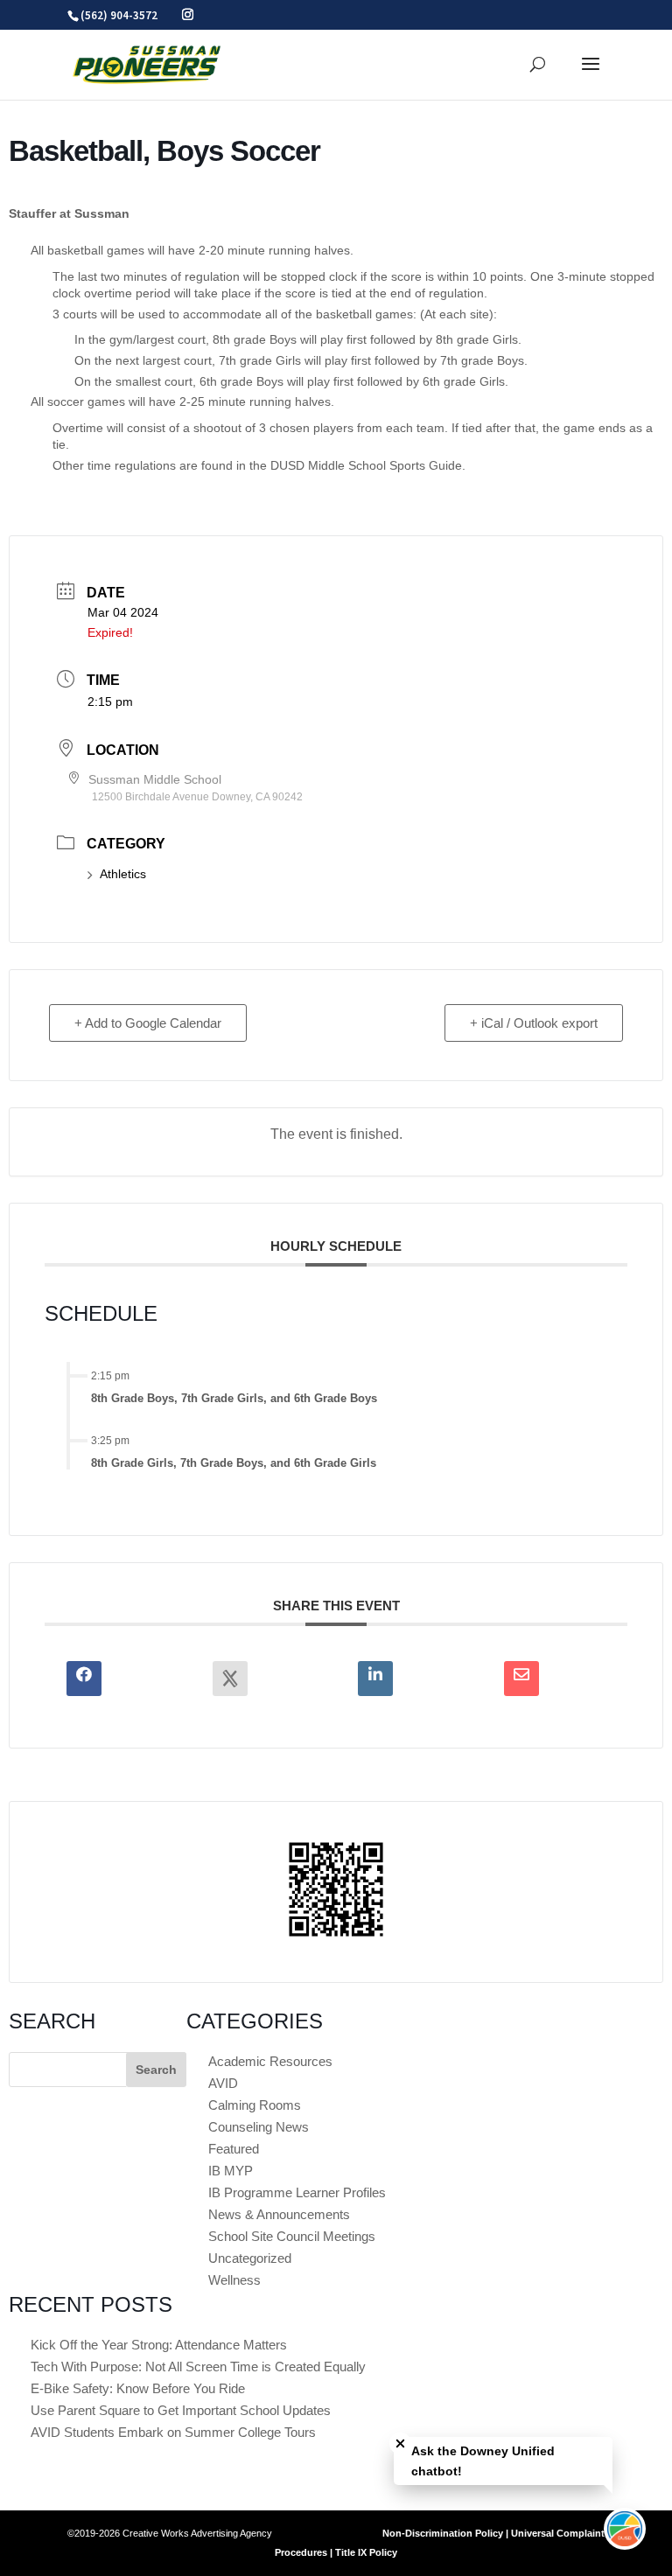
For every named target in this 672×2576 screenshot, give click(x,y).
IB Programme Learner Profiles (297, 2192)
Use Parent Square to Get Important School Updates (181, 2410)
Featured (234, 2149)
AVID (223, 2083)
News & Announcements (279, 2214)
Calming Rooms (255, 2105)
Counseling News (259, 2127)
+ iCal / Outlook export (534, 1023)
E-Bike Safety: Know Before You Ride (138, 2388)
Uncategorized (250, 2258)
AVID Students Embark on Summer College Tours (173, 2432)
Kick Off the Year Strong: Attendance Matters (159, 2345)
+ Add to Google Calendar (148, 1023)
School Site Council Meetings (292, 2236)
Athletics (123, 874)
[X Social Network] (230, 1679)
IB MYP (231, 2171)
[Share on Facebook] (84, 1679)
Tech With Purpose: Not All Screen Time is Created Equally (198, 2367)
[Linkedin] (375, 1679)
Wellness (234, 2280)
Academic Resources (270, 2061)
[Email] (521, 1679)
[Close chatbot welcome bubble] (400, 2443)
